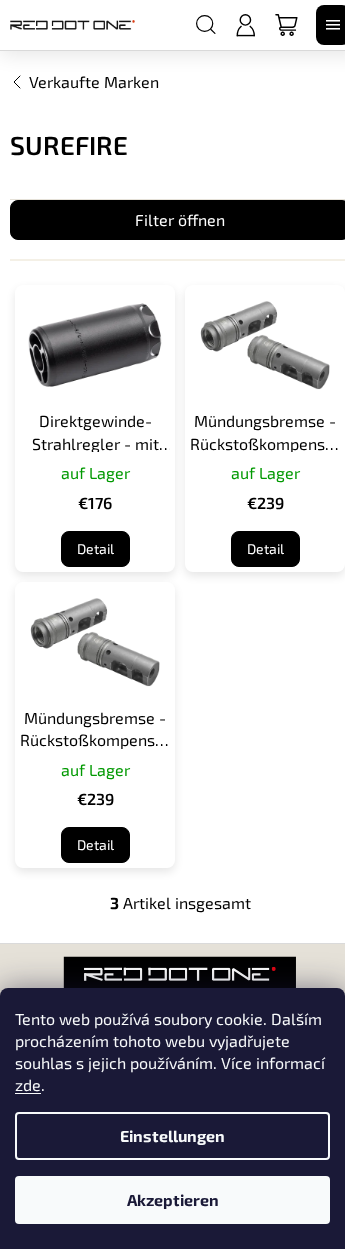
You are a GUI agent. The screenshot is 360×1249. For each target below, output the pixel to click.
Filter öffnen (180, 219)
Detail (95, 548)
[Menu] (333, 25)
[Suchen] (206, 25)
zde (28, 1084)
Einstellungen (172, 1135)
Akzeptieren (173, 1199)
